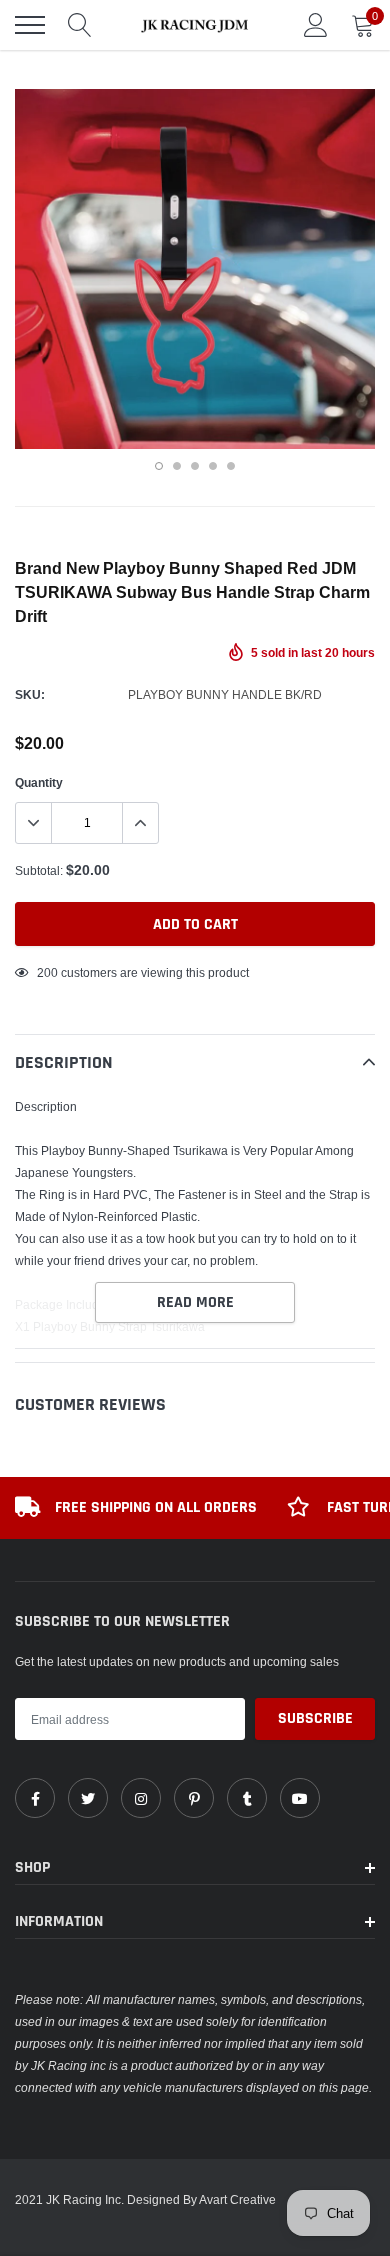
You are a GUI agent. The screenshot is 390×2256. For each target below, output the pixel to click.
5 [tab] (231, 466)
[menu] (30, 25)
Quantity (39, 782)
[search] (80, 25)
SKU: (30, 694)
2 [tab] (177, 466)
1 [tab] (159, 466)
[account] (316, 24)
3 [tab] (195, 466)
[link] (35, 1798)
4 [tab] (213, 466)
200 (47, 972)
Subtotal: (39, 870)
